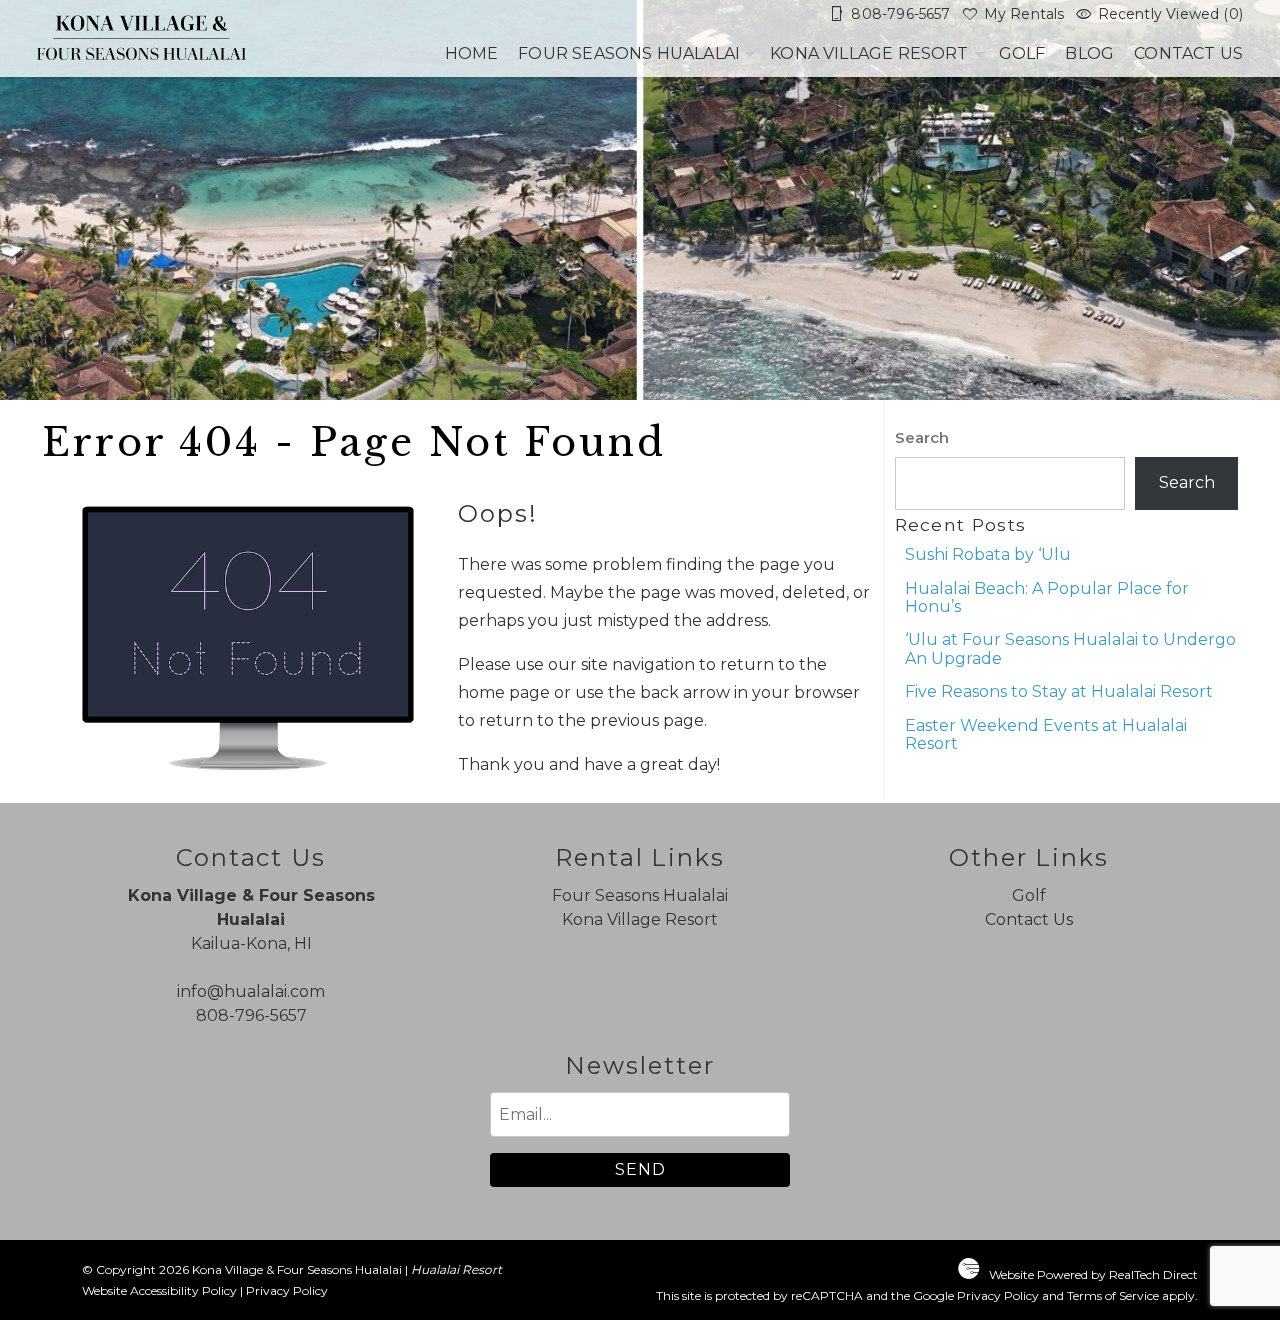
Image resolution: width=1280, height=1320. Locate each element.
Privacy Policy (287, 1290)
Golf (1022, 53)
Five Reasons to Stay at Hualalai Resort (1059, 691)
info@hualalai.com (251, 991)
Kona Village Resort (869, 53)
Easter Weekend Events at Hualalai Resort (1046, 734)
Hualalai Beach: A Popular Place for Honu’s (1047, 597)
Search (922, 437)
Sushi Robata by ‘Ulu (988, 554)
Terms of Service (1113, 1295)
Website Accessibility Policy (159, 1290)
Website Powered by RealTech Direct (1093, 1274)
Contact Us (1188, 53)
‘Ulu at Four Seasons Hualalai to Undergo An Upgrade (1070, 648)
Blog (1089, 53)
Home (472, 53)
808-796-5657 (251, 1015)
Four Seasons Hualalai (629, 53)
